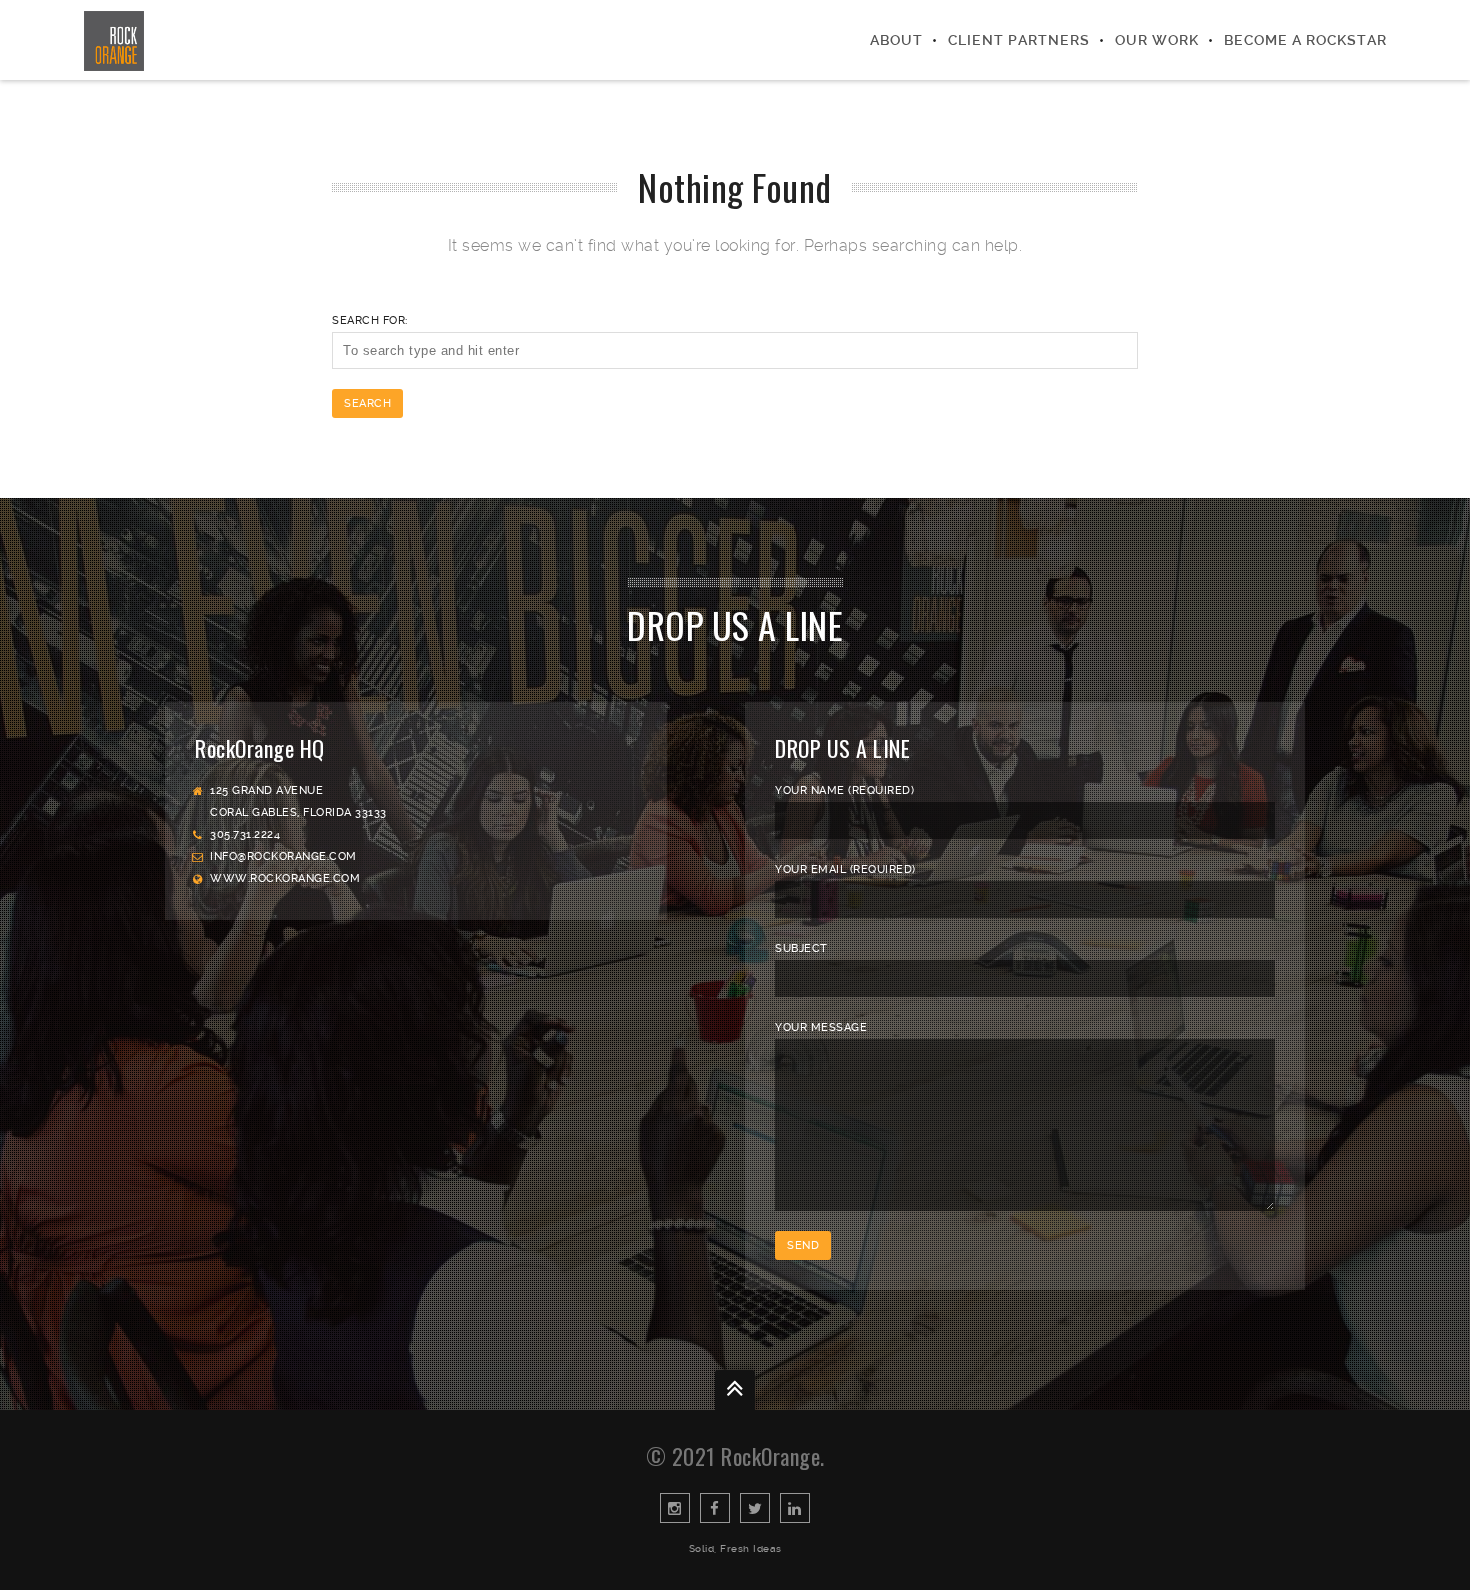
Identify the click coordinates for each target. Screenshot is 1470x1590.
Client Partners (1019, 40)
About (896, 40)
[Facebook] (715, 1508)
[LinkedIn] (795, 1508)
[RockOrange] (114, 40)
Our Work (1157, 40)
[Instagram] (675, 1508)
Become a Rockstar (1305, 40)
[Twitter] (755, 1508)
